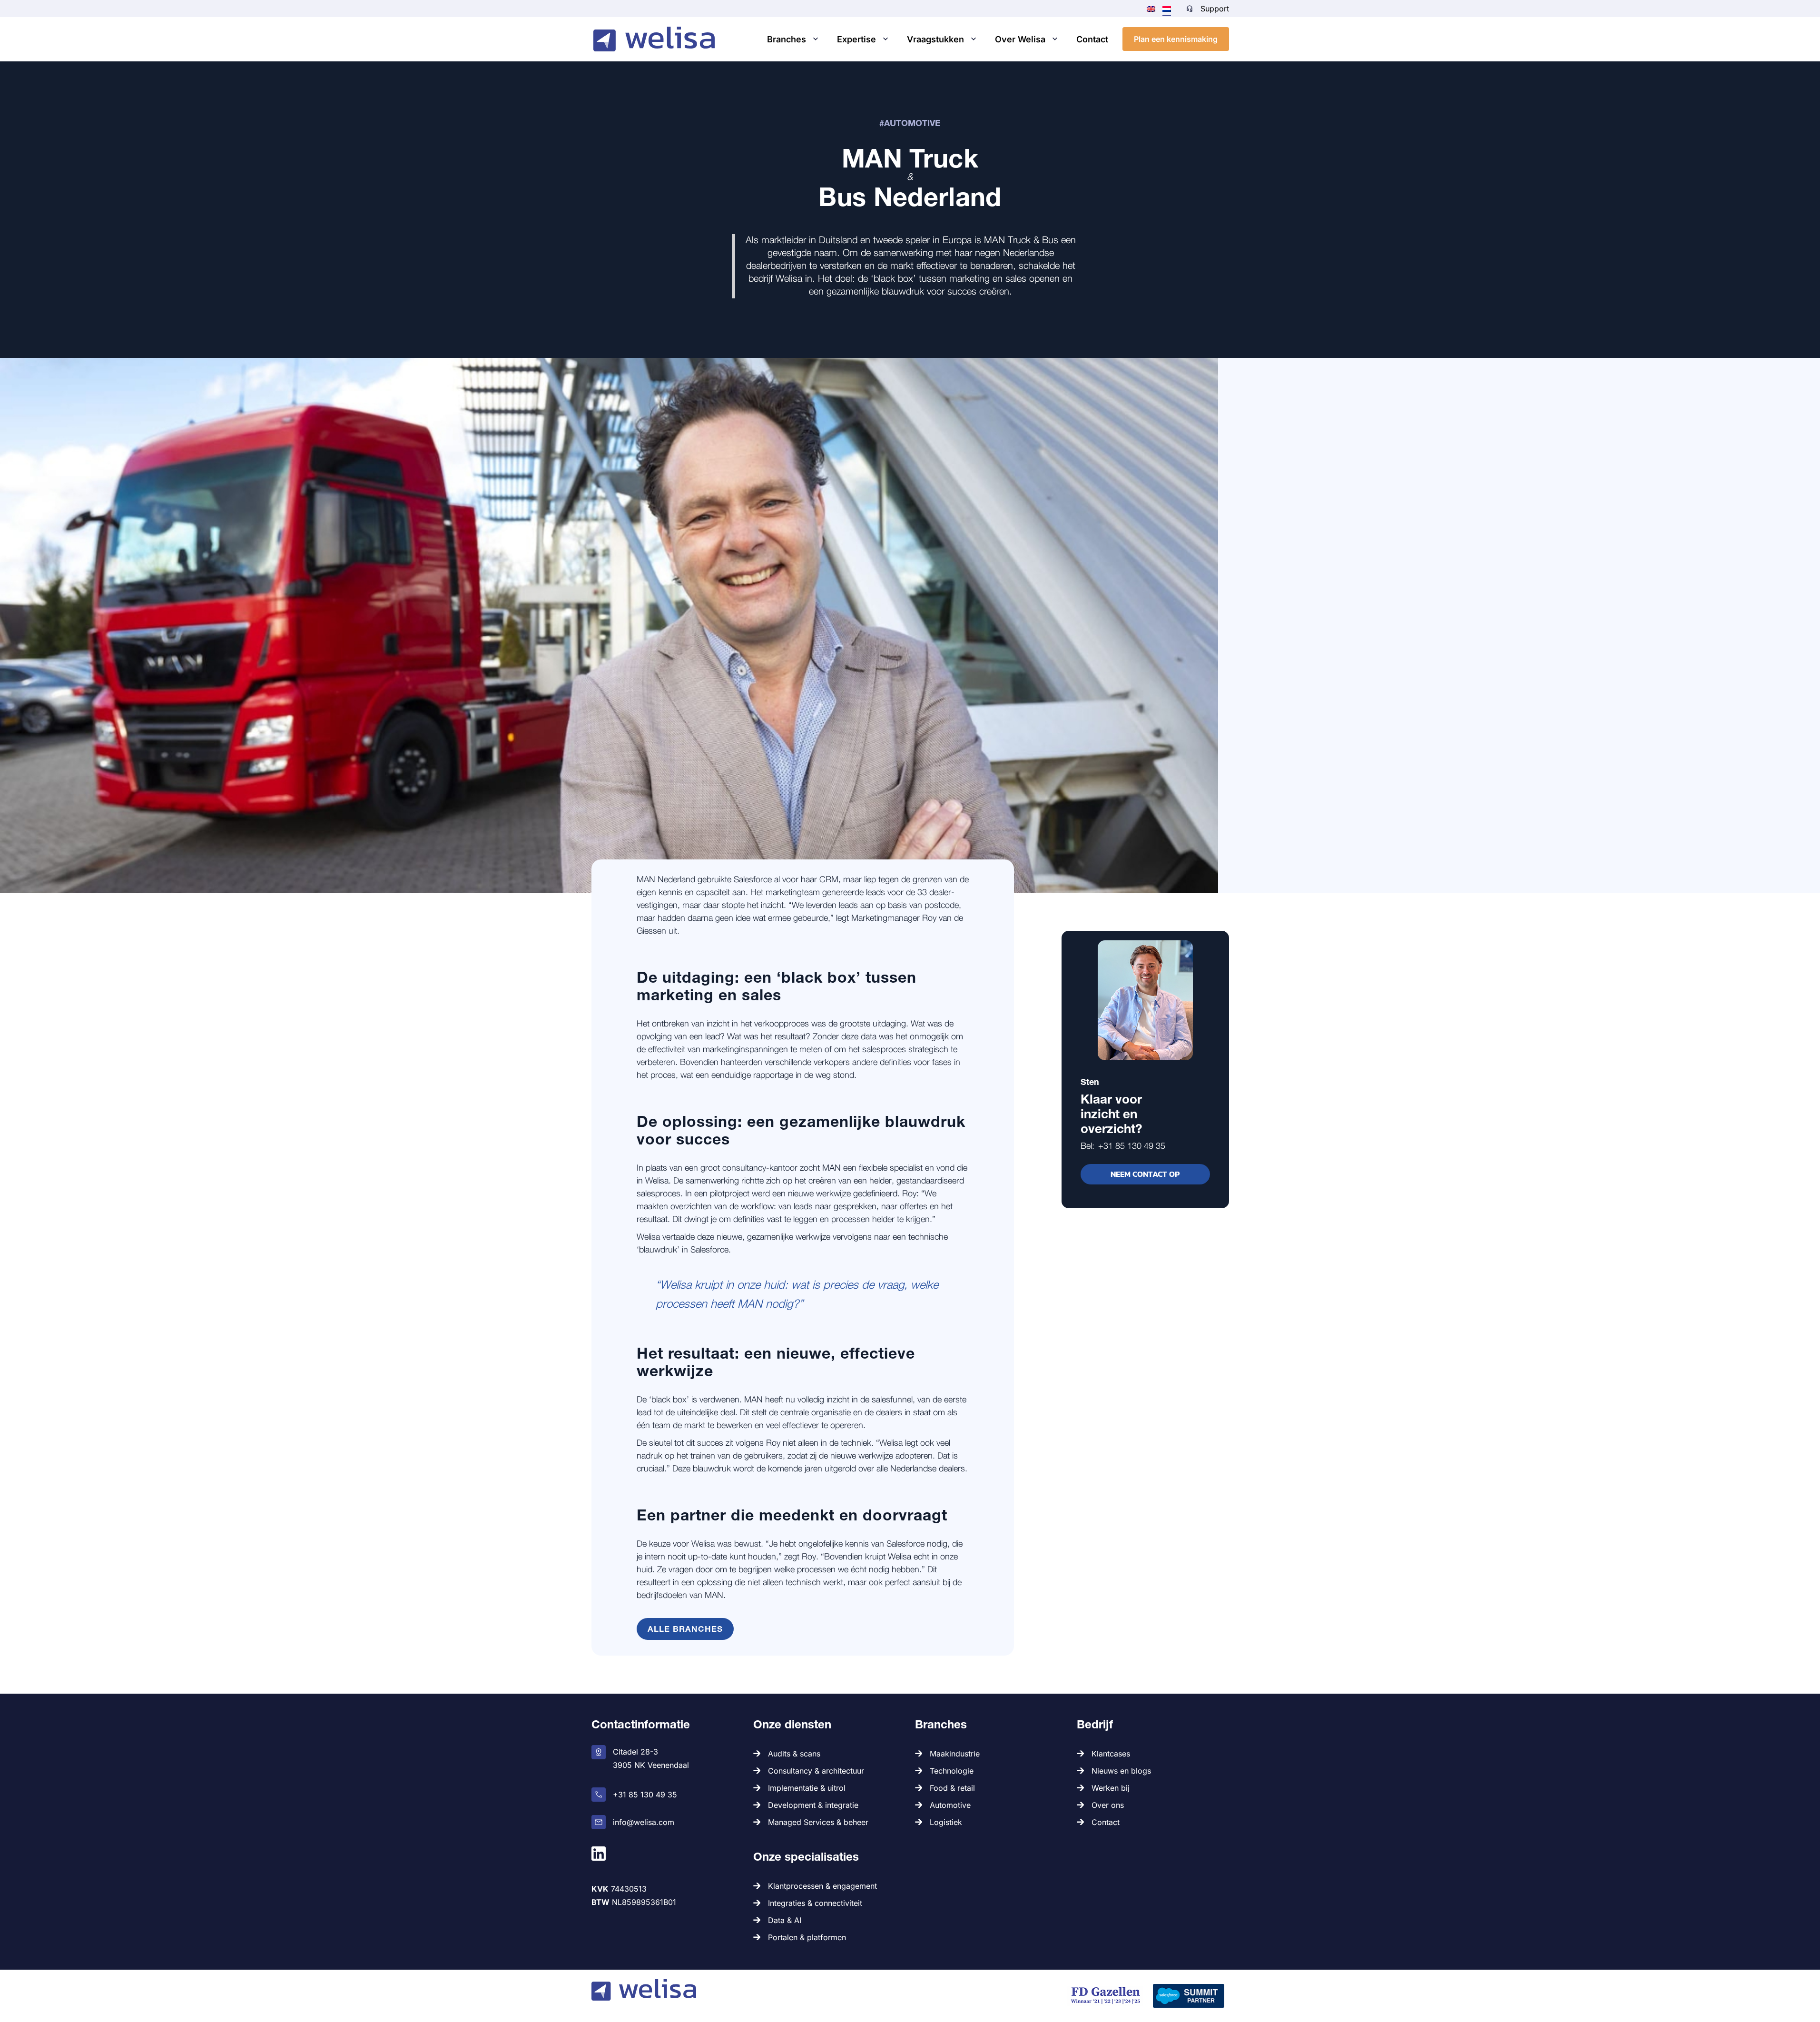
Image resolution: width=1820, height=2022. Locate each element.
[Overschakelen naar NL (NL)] (1167, 9)
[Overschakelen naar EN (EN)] (1151, 8)
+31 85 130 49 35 (1132, 1146)
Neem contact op (1145, 1174)
